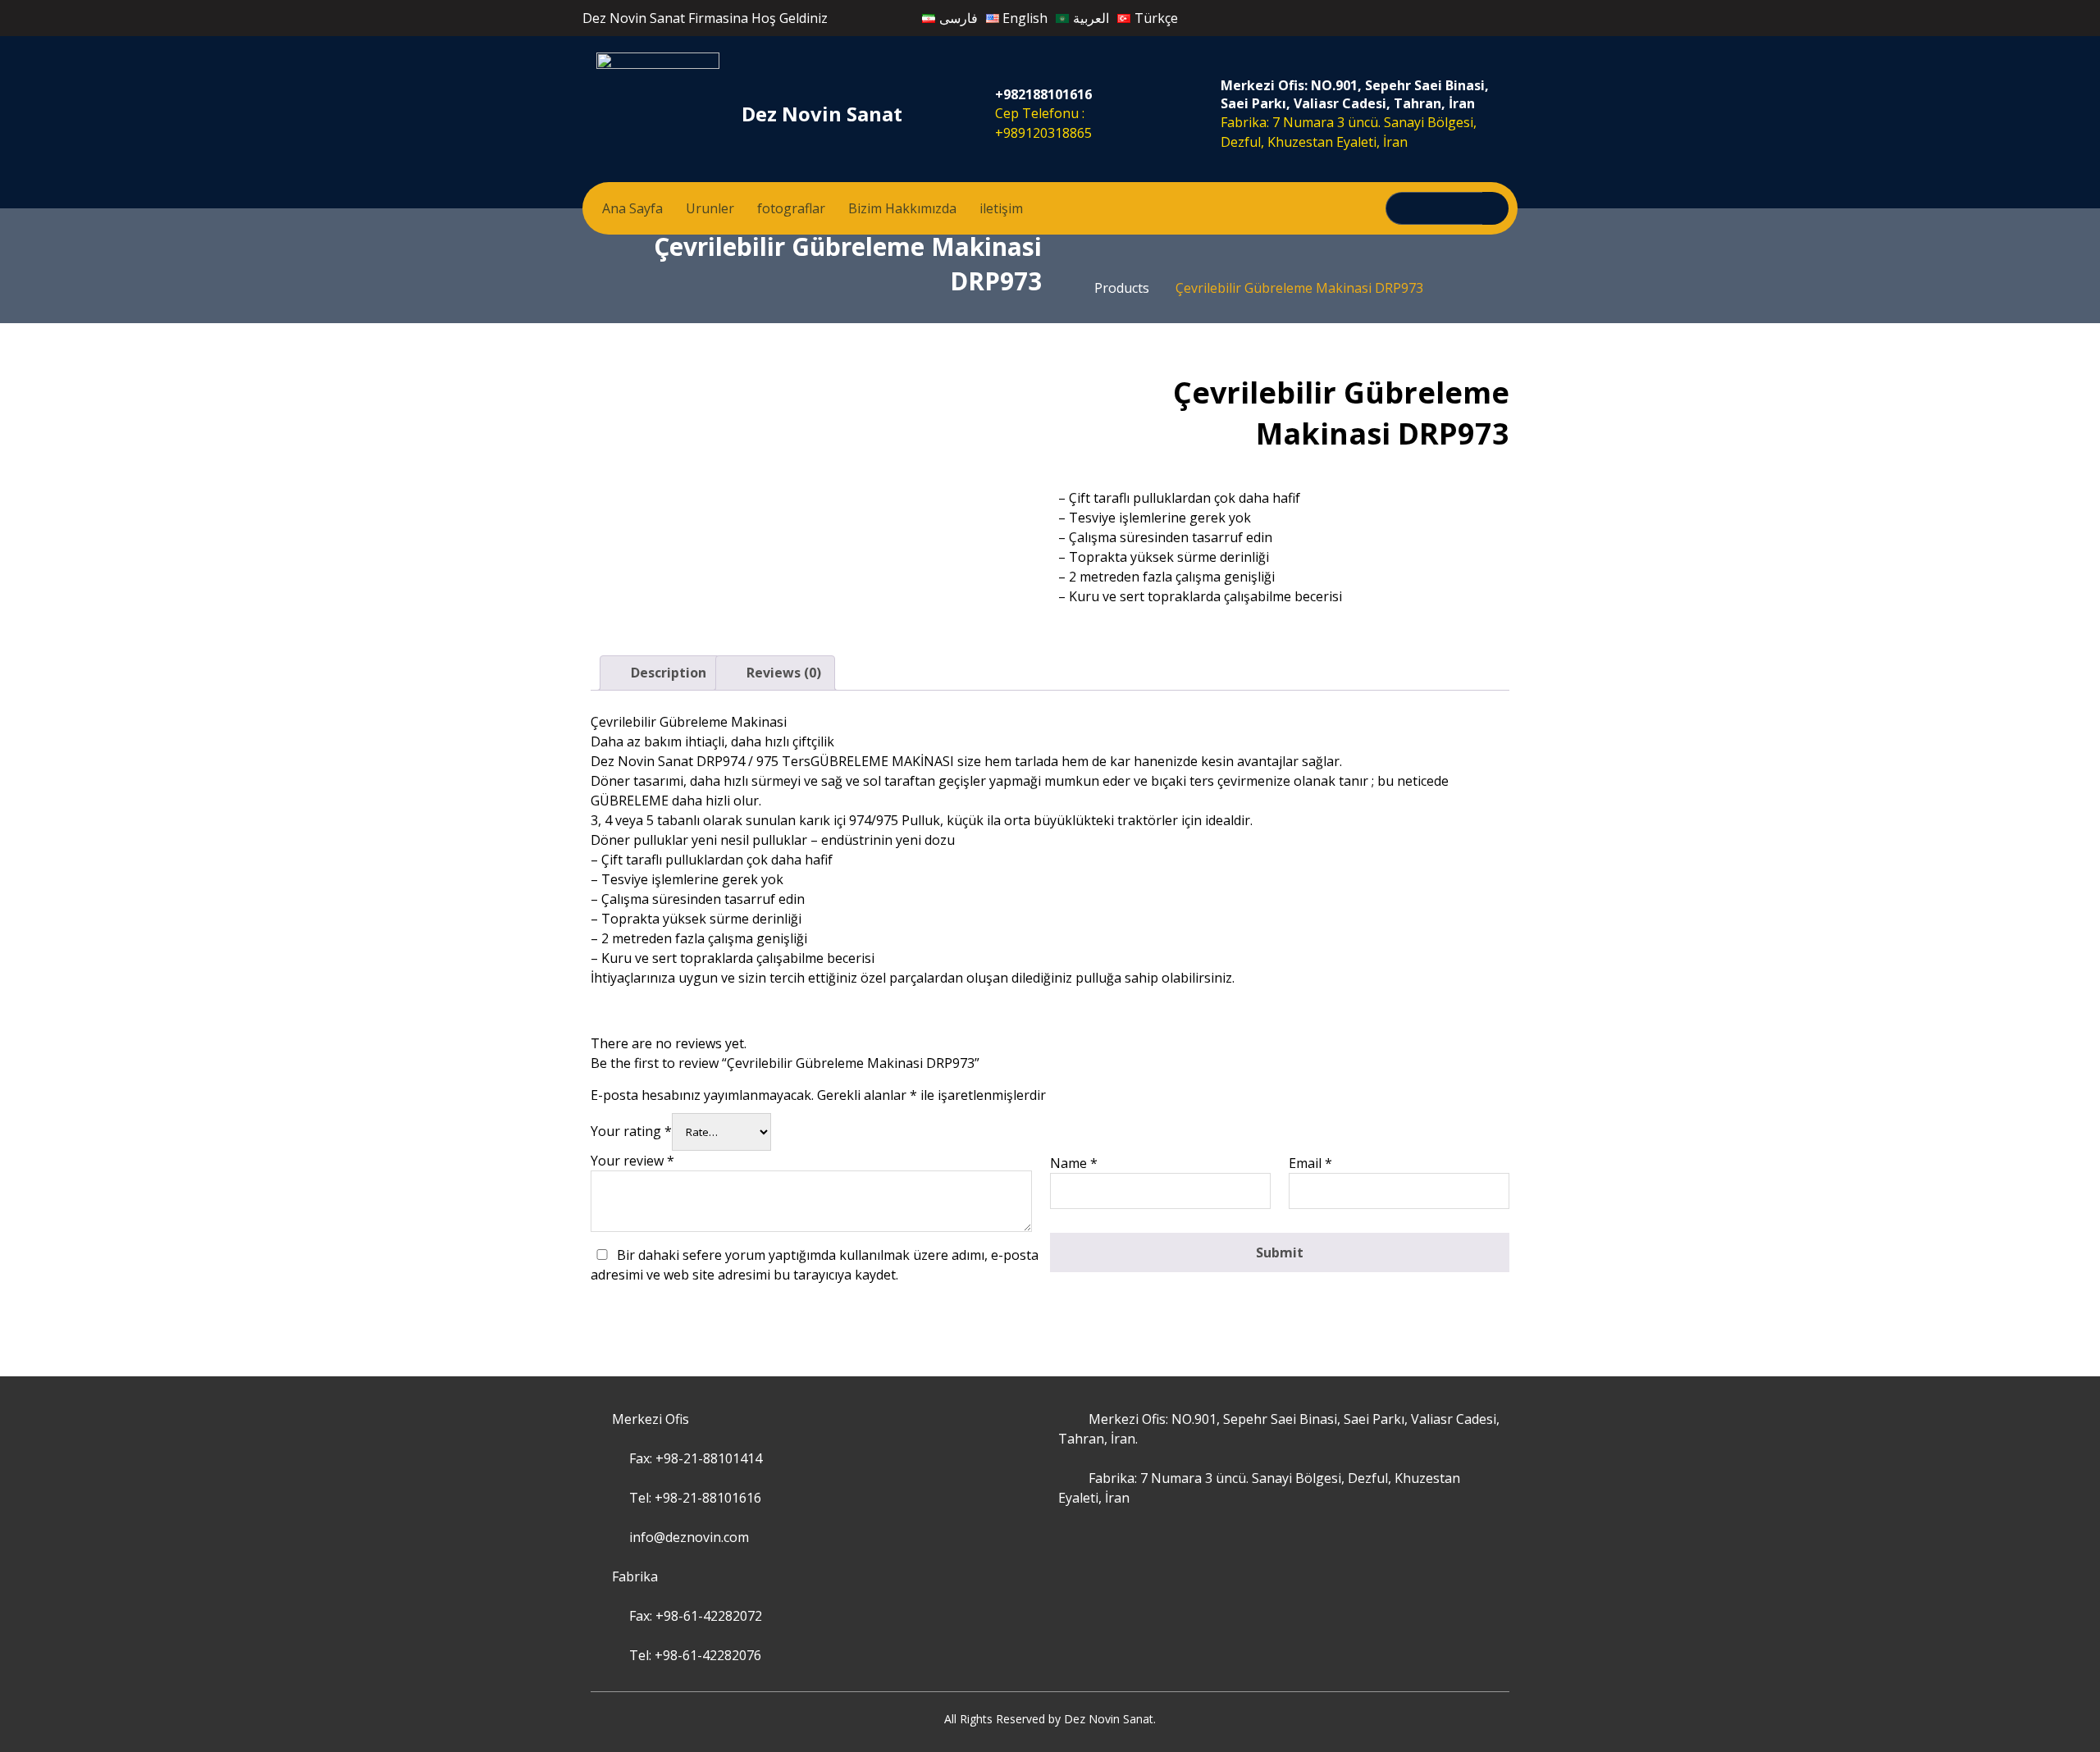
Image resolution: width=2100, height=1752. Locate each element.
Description (667, 673)
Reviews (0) (782, 673)
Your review (632, 1161)
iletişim (1001, 208)
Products (1122, 288)
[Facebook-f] (1382, 16)
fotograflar (791, 208)
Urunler (710, 208)
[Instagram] (1400, 16)
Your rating (631, 1131)
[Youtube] (1436, 16)
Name (1074, 1163)
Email (1310, 1163)
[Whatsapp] (1418, 16)
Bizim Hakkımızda (902, 208)
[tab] (660, 673)
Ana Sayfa (632, 208)
